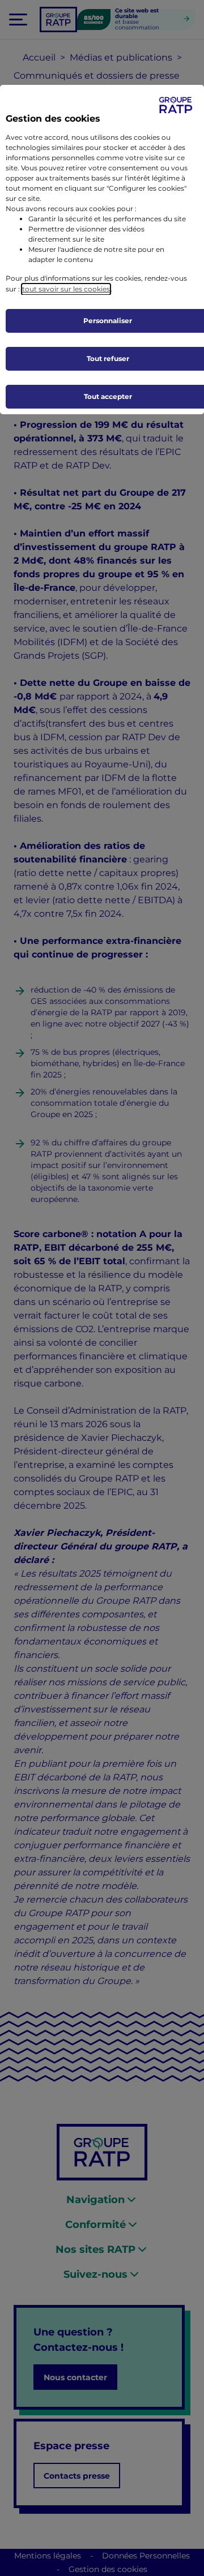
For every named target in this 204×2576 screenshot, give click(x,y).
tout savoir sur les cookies (66, 289)
